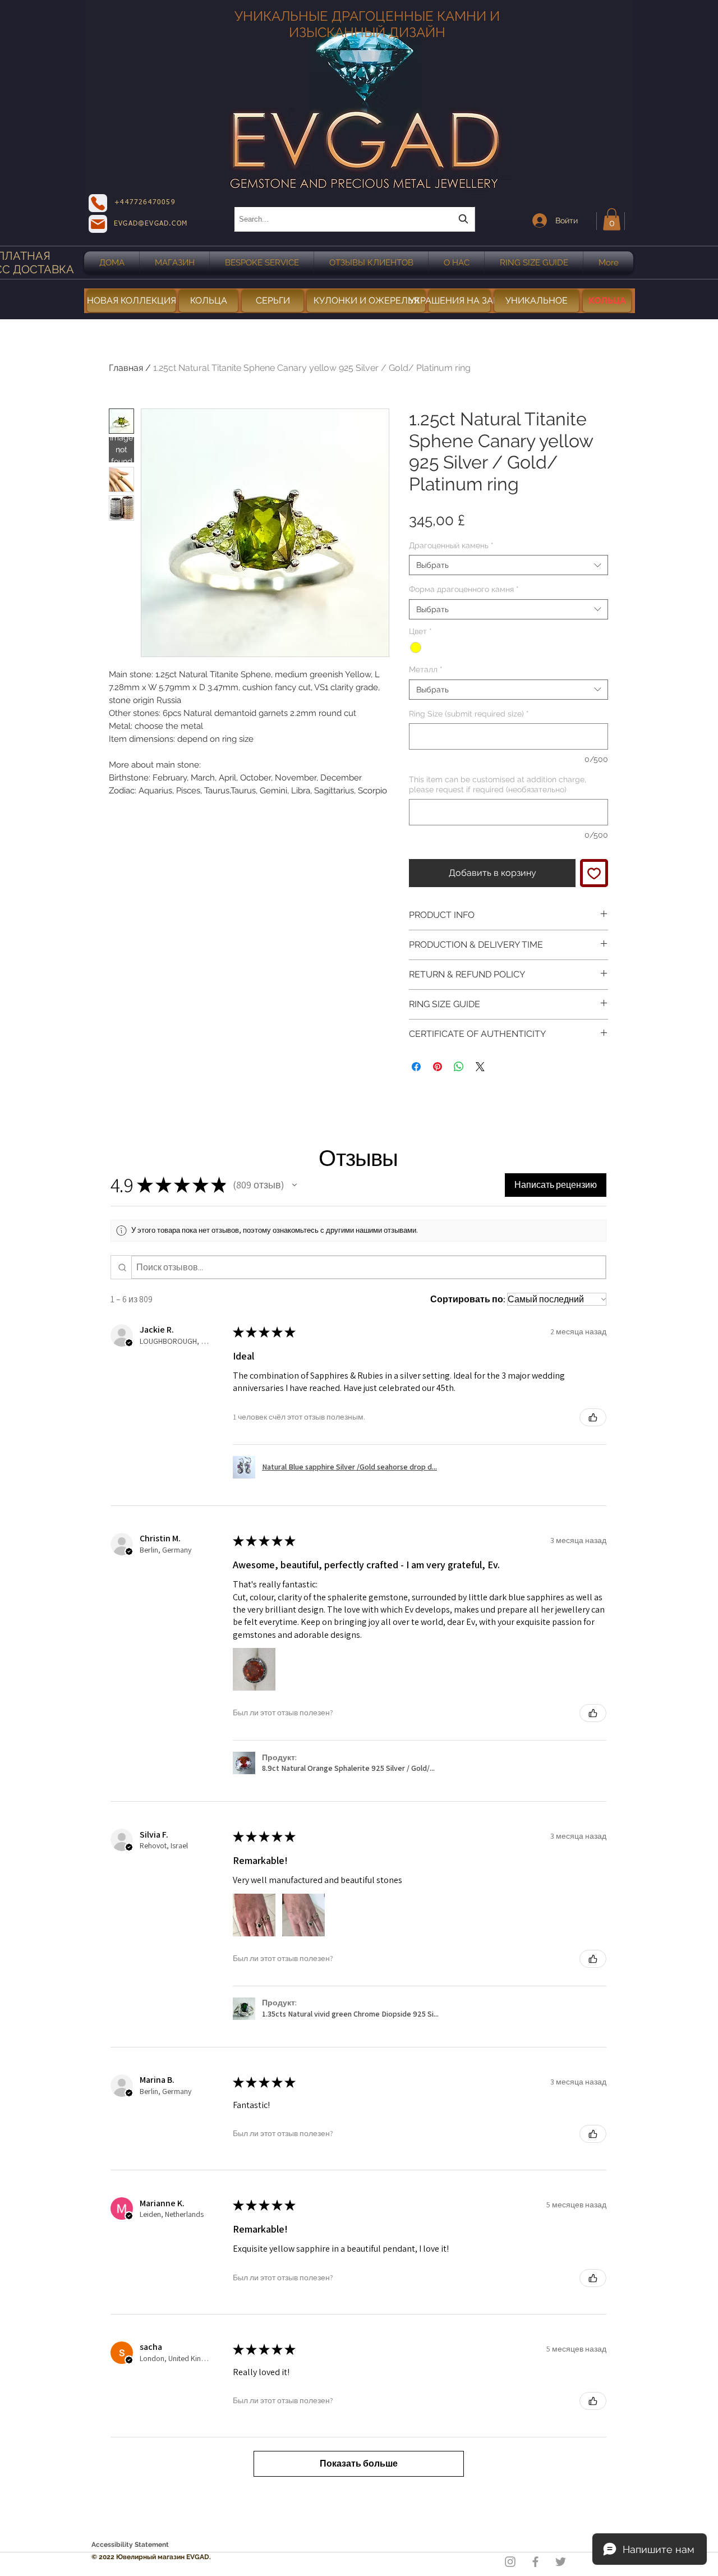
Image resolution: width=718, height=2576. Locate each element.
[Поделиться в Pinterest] (438, 1067)
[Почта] (98, 224)
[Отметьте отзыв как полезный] (593, 1417)
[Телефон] (98, 203)
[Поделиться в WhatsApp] (459, 1067)
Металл (426, 669)
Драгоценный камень (451, 545)
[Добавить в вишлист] (594, 873)
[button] (612, 219)
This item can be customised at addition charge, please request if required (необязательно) (498, 784)
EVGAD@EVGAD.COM (151, 224)
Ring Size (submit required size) (469, 714)
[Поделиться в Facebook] (416, 1067)
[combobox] (355, 219)
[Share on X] (480, 1067)
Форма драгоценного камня (464, 589)
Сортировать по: (468, 1299)
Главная (126, 368)
